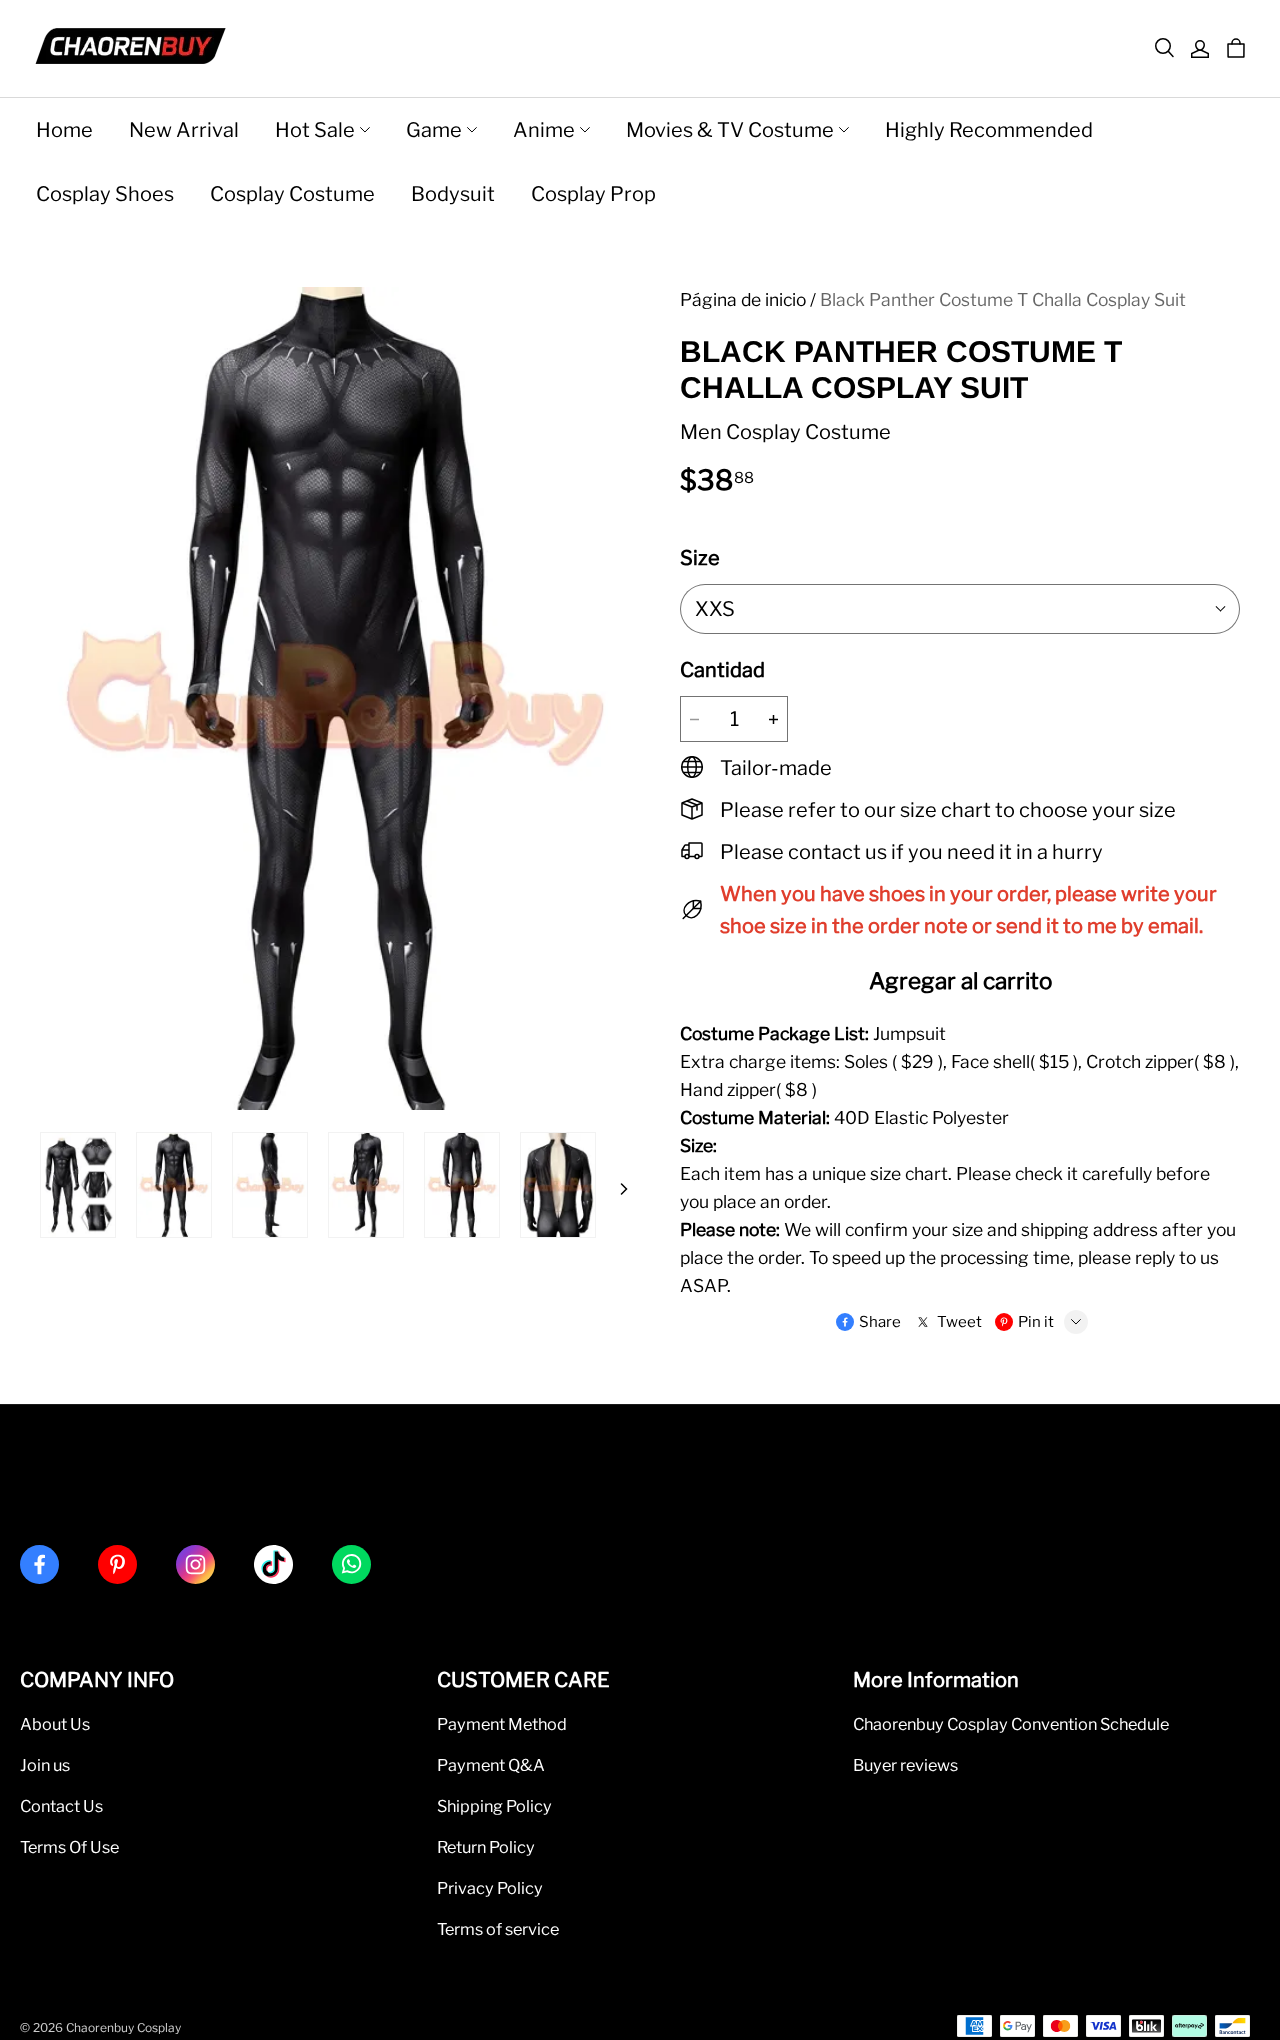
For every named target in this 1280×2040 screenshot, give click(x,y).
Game (434, 130)
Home (64, 130)
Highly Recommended (989, 130)
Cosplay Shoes (105, 194)
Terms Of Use (69, 1847)
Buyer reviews (905, 1765)
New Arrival (184, 130)
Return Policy (486, 1847)
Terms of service (498, 1929)
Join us (45, 1765)
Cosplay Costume (292, 194)
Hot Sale (315, 130)
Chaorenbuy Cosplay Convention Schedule (1011, 1724)
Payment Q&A (491, 1765)
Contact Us (61, 1806)
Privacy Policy (490, 1888)
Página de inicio (743, 299)
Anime (544, 130)
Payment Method (502, 1724)
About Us (55, 1724)
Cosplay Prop (593, 194)
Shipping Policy (494, 1806)
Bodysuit (453, 194)
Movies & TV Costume (730, 130)
